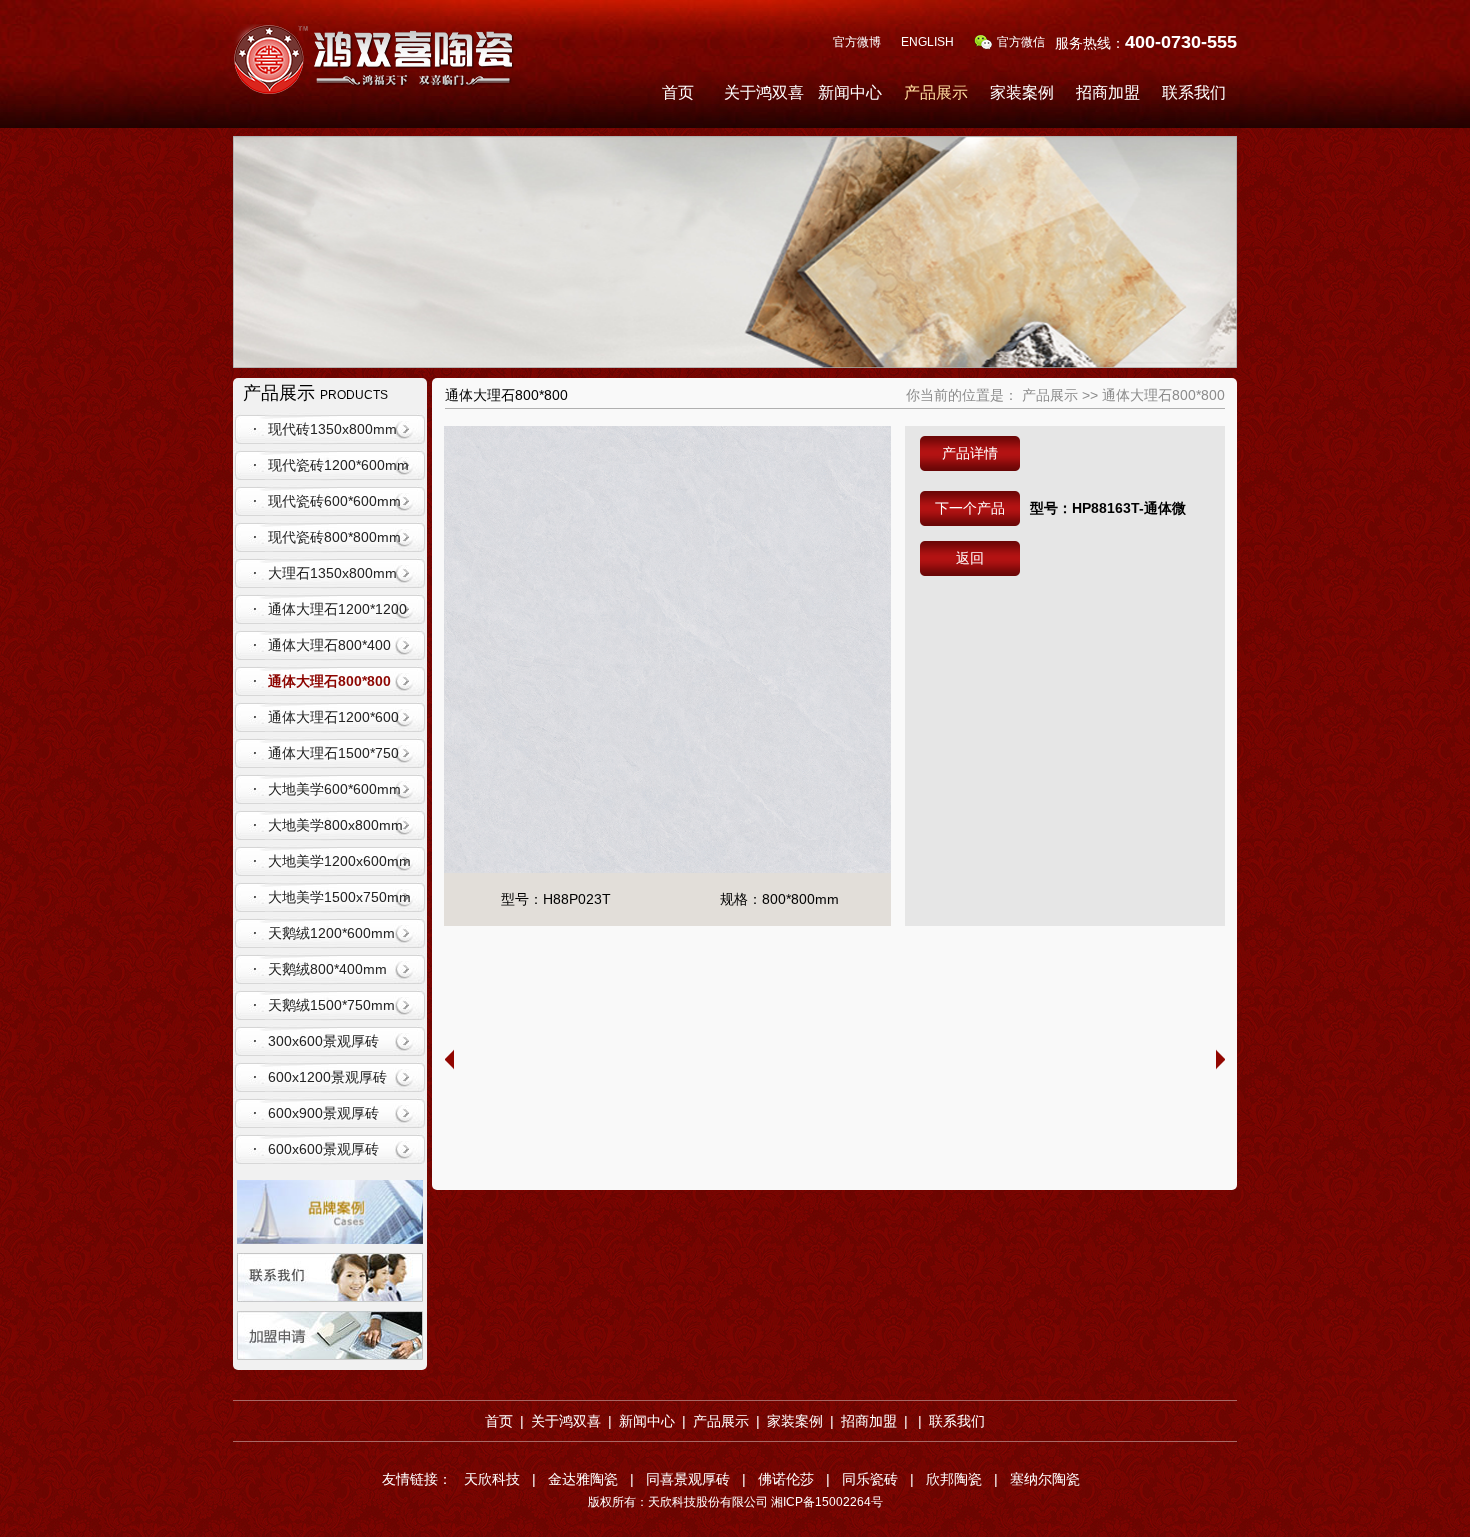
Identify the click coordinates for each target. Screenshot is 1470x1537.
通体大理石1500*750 (333, 753)
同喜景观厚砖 (688, 1479)
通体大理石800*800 (329, 681)
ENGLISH (927, 42)
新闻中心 (850, 92)
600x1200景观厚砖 (327, 1077)
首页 (678, 92)
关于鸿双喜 (764, 92)
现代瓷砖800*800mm (334, 537)
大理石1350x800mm (332, 573)
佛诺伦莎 (786, 1479)
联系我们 (1194, 92)
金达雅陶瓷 (583, 1479)
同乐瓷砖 (870, 1479)
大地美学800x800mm (335, 825)
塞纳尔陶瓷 (1045, 1479)
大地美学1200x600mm (339, 861)
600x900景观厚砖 (323, 1113)
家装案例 (1022, 92)
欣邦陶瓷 (954, 1479)
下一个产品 (970, 508)
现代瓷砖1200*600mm (338, 465)
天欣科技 (492, 1479)
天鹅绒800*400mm (327, 969)
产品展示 (936, 92)
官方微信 (1021, 42)
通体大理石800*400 (329, 645)
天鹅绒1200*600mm (331, 933)
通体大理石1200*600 (333, 717)
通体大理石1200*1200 (337, 609)
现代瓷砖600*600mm (334, 501)
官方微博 (857, 42)
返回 (970, 558)
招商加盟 (1108, 92)
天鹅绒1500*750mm (331, 1005)
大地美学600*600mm (334, 789)
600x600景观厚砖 (323, 1149)
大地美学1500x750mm (339, 897)
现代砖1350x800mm (332, 429)
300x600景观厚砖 (323, 1041)
